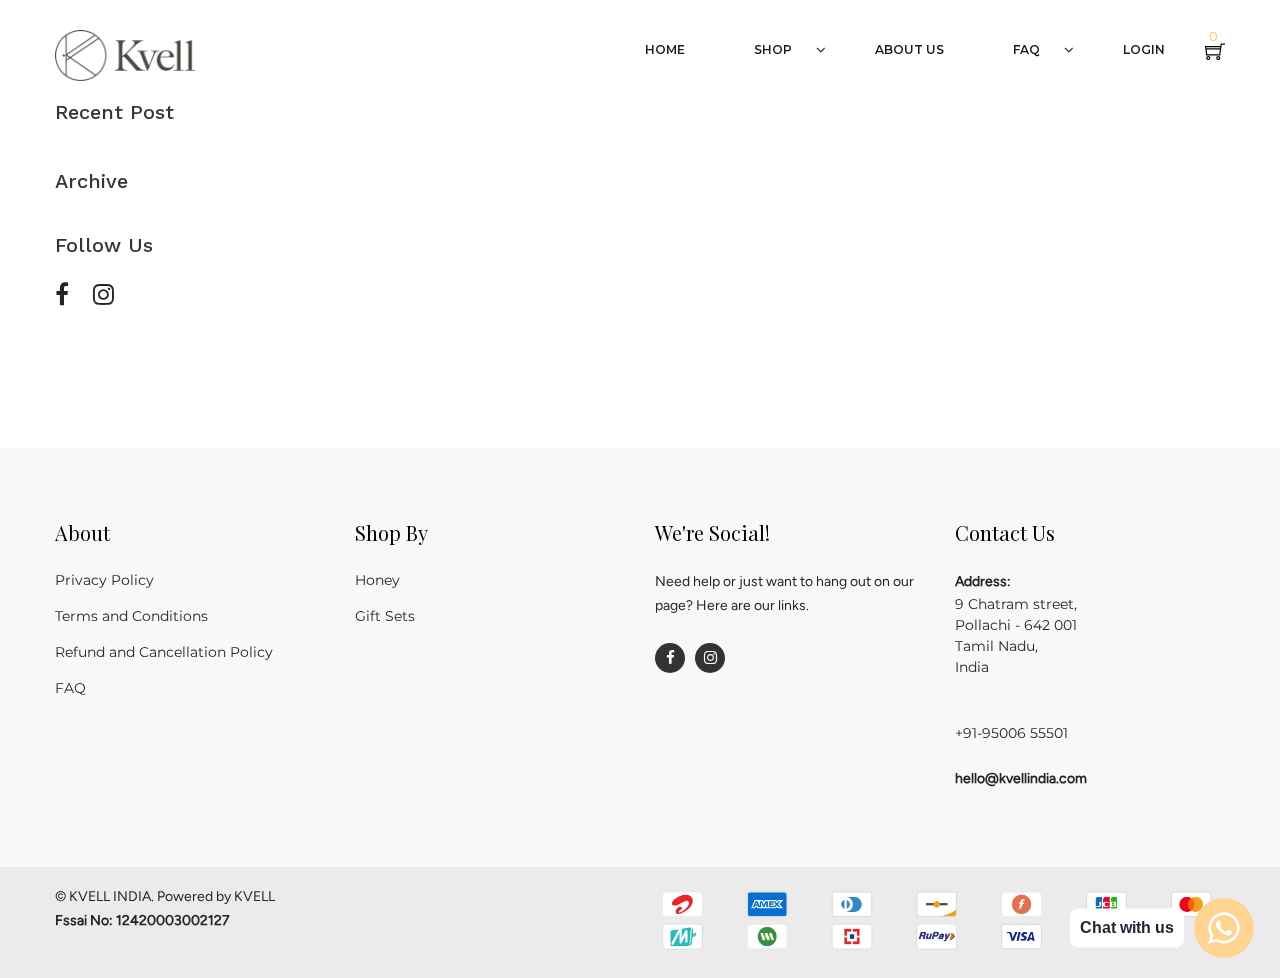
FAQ (70, 688)
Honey (377, 580)
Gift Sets (385, 616)
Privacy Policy (104, 580)
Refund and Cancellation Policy (164, 652)
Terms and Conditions (131, 616)
